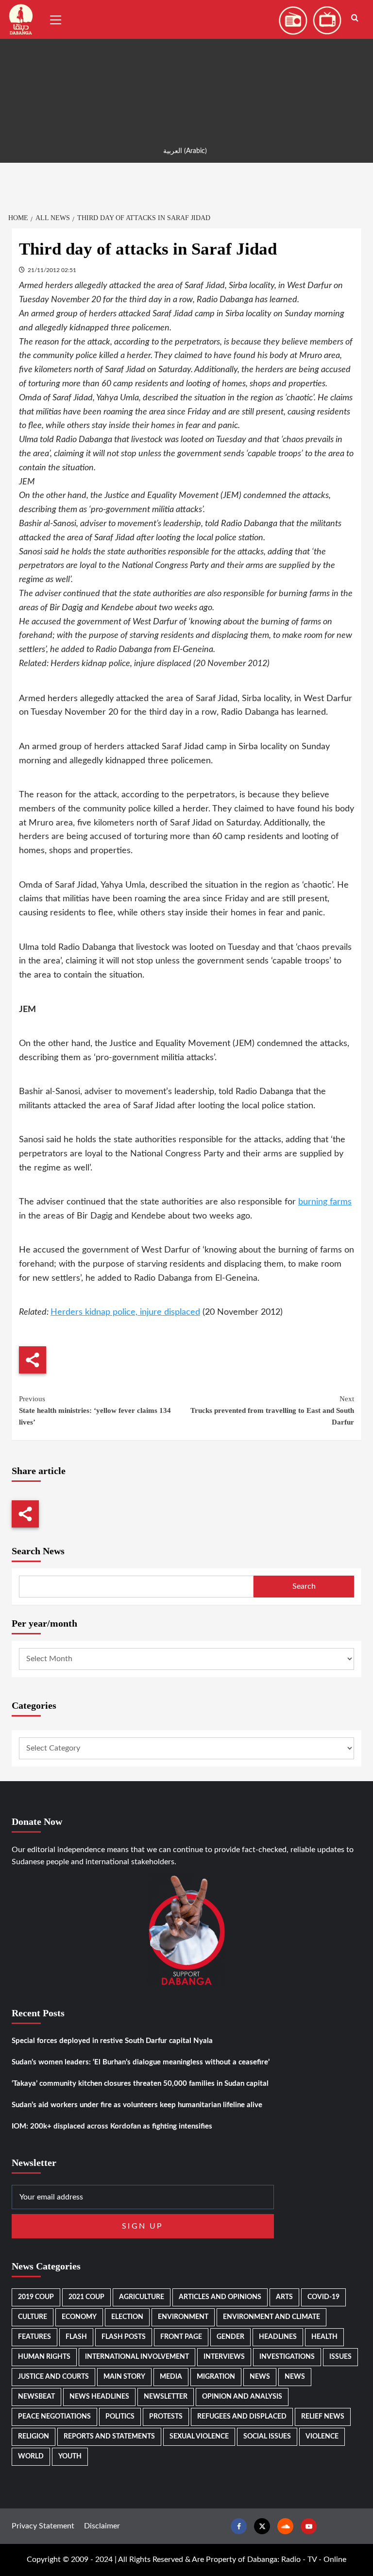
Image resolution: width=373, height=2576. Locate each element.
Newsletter (166, 2397)
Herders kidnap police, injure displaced (125, 1312)
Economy (79, 2317)
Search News (38, 1551)
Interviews (224, 2357)
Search (304, 1586)
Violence (322, 2437)
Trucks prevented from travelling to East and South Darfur (272, 1410)
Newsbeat (36, 2397)
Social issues (267, 2437)
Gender (230, 2337)
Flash (76, 2337)
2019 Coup (36, 2297)
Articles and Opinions (220, 2297)
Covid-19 (323, 2297)
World (31, 2456)
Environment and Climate (271, 2317)
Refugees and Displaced (242, 2417)
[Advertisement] (186, 68)
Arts (284, 2297)
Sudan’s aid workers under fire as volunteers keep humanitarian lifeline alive (137, 2105)
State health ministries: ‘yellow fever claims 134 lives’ (95, 1410)
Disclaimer (102, 2526)
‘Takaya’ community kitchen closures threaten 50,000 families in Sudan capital (140, 2084)
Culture (33, 2317)
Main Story (124, 2377)
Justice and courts (53, 2377)
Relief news (323, 2417)
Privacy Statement (43, 2526)
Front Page (181, 2337)
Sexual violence (199, 2437)
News (260, 2377)
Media (171, 2377)
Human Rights (44, 2357)
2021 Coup (86, 2297)
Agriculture (142, 2297)
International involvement (137, 2357)
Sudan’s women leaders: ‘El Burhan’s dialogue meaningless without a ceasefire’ (141, 2062)
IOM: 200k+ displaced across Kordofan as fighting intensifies (112, 2126)
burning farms (325, 1202)
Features (34, 2337)
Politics (120, 2417)
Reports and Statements (109, 2437)
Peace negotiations (54, 2417)
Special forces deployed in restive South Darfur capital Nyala (112, 2041)
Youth (70, 2456)
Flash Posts (124, 2337)
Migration (216, 2377)
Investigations (287, 2357)
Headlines (278, 2337)
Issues (340, 2357)
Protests (166, 2417)
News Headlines (99, 2397)
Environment (183, 2317)
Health (324, 2337)
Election (127, 2317)
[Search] (355, 18)
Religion (34, 2437)
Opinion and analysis (242, 2397)
